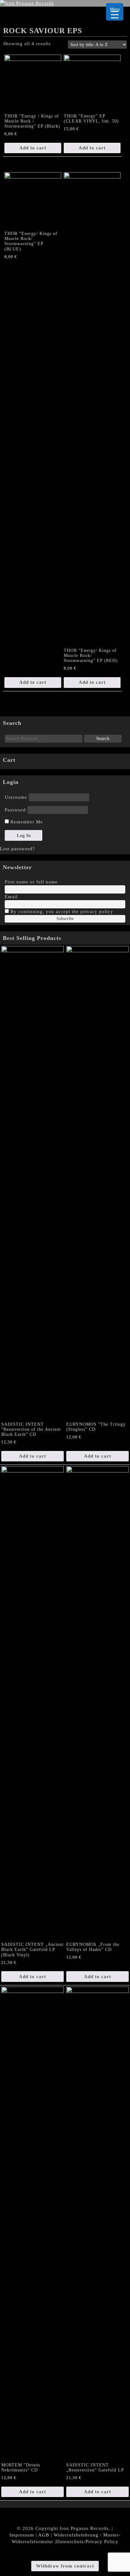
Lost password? (18, 849)
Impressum (22, 2535)
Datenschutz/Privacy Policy (87, 2542)
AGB (44, 2535)
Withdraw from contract (65, 2566)
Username (16, 797)
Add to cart (33, 148)
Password (15, 810)
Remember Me (26, 822)
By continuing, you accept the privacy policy (61, 912)
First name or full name (31, 882)
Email (11, 897)
